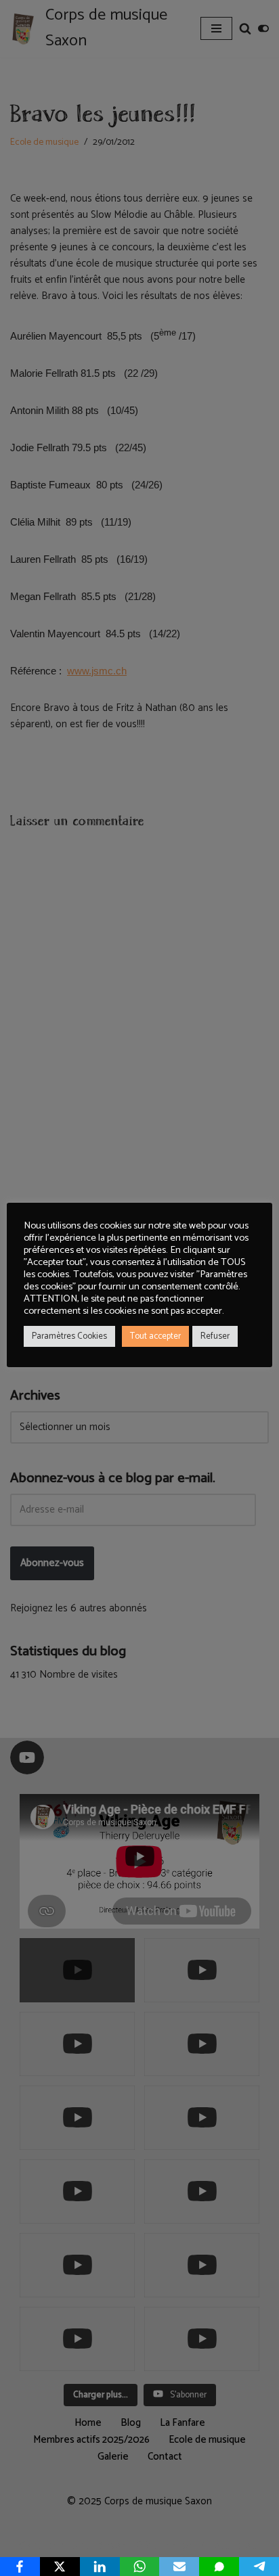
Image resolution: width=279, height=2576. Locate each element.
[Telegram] (259, 2567)
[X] (60, 2567)
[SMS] (219, 2567)
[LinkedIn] (100, 2567)
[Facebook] (20, 2567)
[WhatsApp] (140, 2567)
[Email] (179, 2567)
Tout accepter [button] (155, 1336)
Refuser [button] (215, 1336)
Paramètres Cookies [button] (69, 1336)
